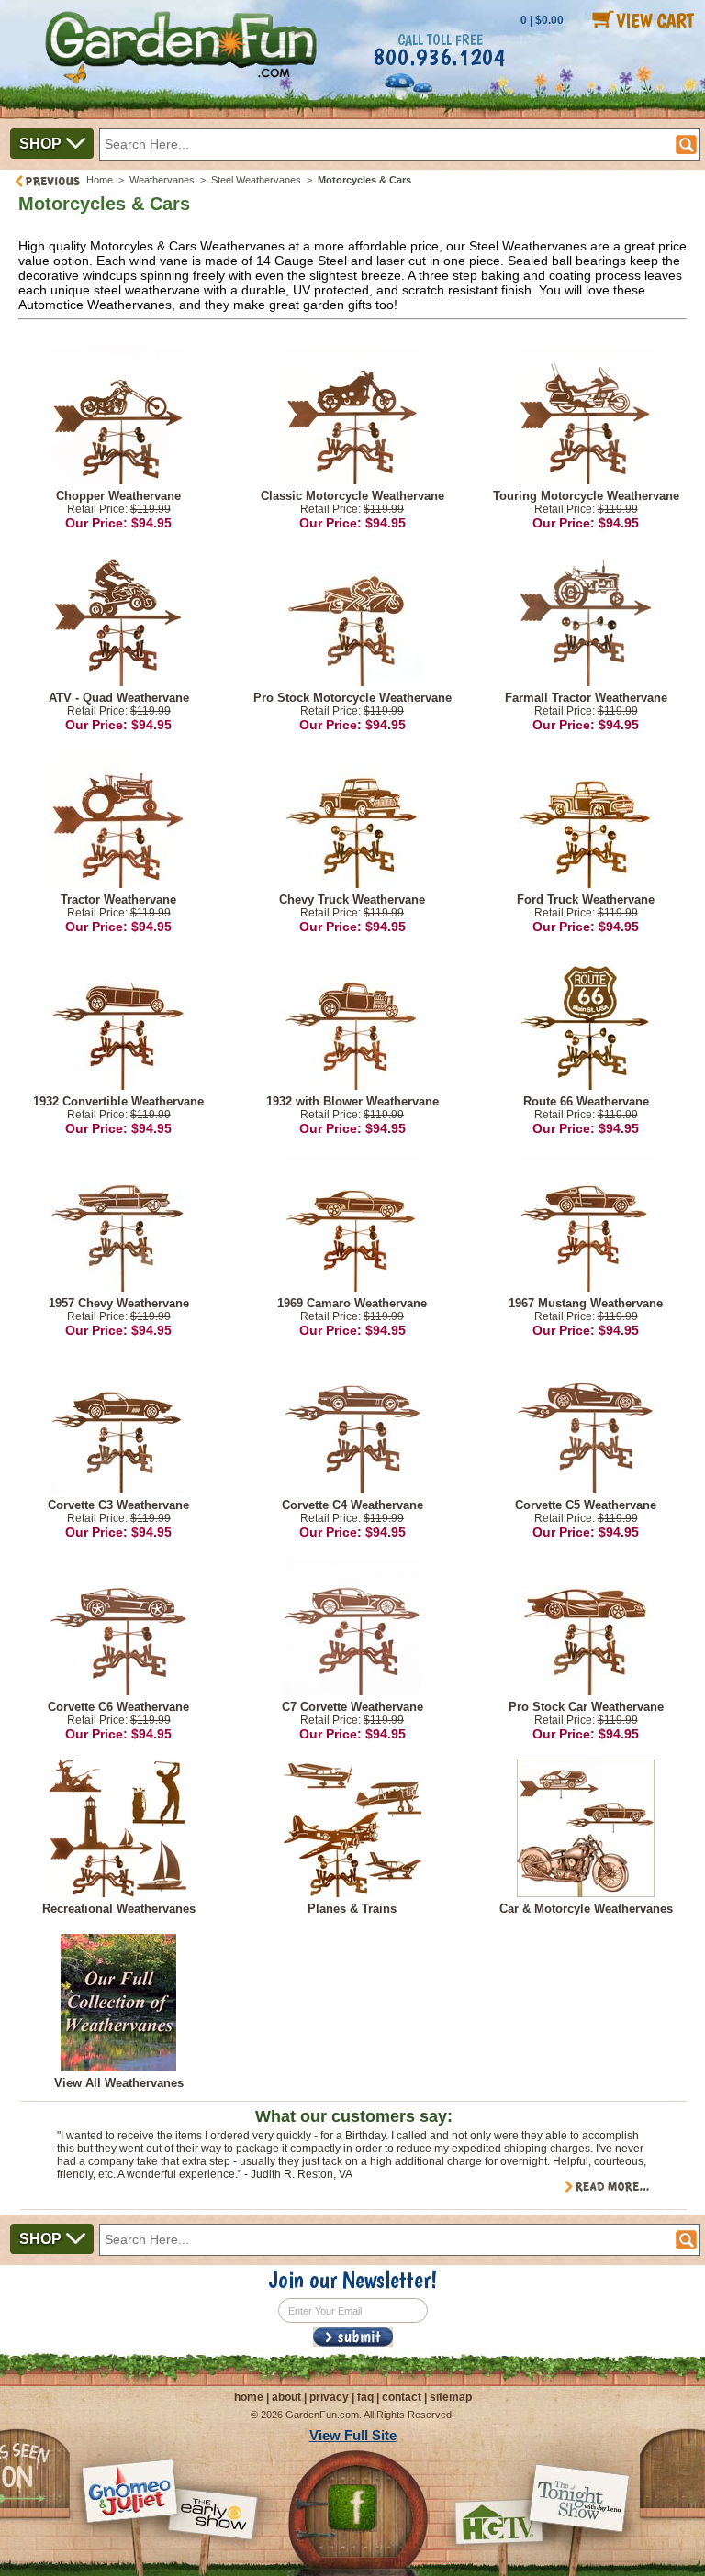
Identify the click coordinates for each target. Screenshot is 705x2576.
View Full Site (353, 2435)
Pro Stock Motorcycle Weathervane (352, 698)
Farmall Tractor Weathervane (586, 698)
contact (402, 2397)
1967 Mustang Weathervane (586, 1303)
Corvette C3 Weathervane (118, 1505)
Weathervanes (162, 180)
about (286, 2397)
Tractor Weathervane (118, 899)
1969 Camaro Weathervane (352, 1303)
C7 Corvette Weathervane (352, 1707)
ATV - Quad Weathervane (119, 698)
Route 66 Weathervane (586, 1101)
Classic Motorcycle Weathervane (352, 496)
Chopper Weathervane (118, 496)
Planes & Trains (352, 1909)
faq (365, 2397)
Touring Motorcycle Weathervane (586, 496)
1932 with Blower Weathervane (352, 1101)
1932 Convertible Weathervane (118, 1101)
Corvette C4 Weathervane (352, 1505)
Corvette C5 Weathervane (586, 1505)
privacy (329, 2397)
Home (100, 180)
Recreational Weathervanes (119, 1909)
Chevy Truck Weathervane (352, 899)
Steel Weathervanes (256, 180)
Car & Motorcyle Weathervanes (586, 1909)
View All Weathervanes (119, 2083)
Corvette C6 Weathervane (118, 1707)
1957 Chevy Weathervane (119, 1303)
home (249, 2397)
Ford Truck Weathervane (586, 899)
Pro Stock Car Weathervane (586, 1707)
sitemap (451, 2397)
